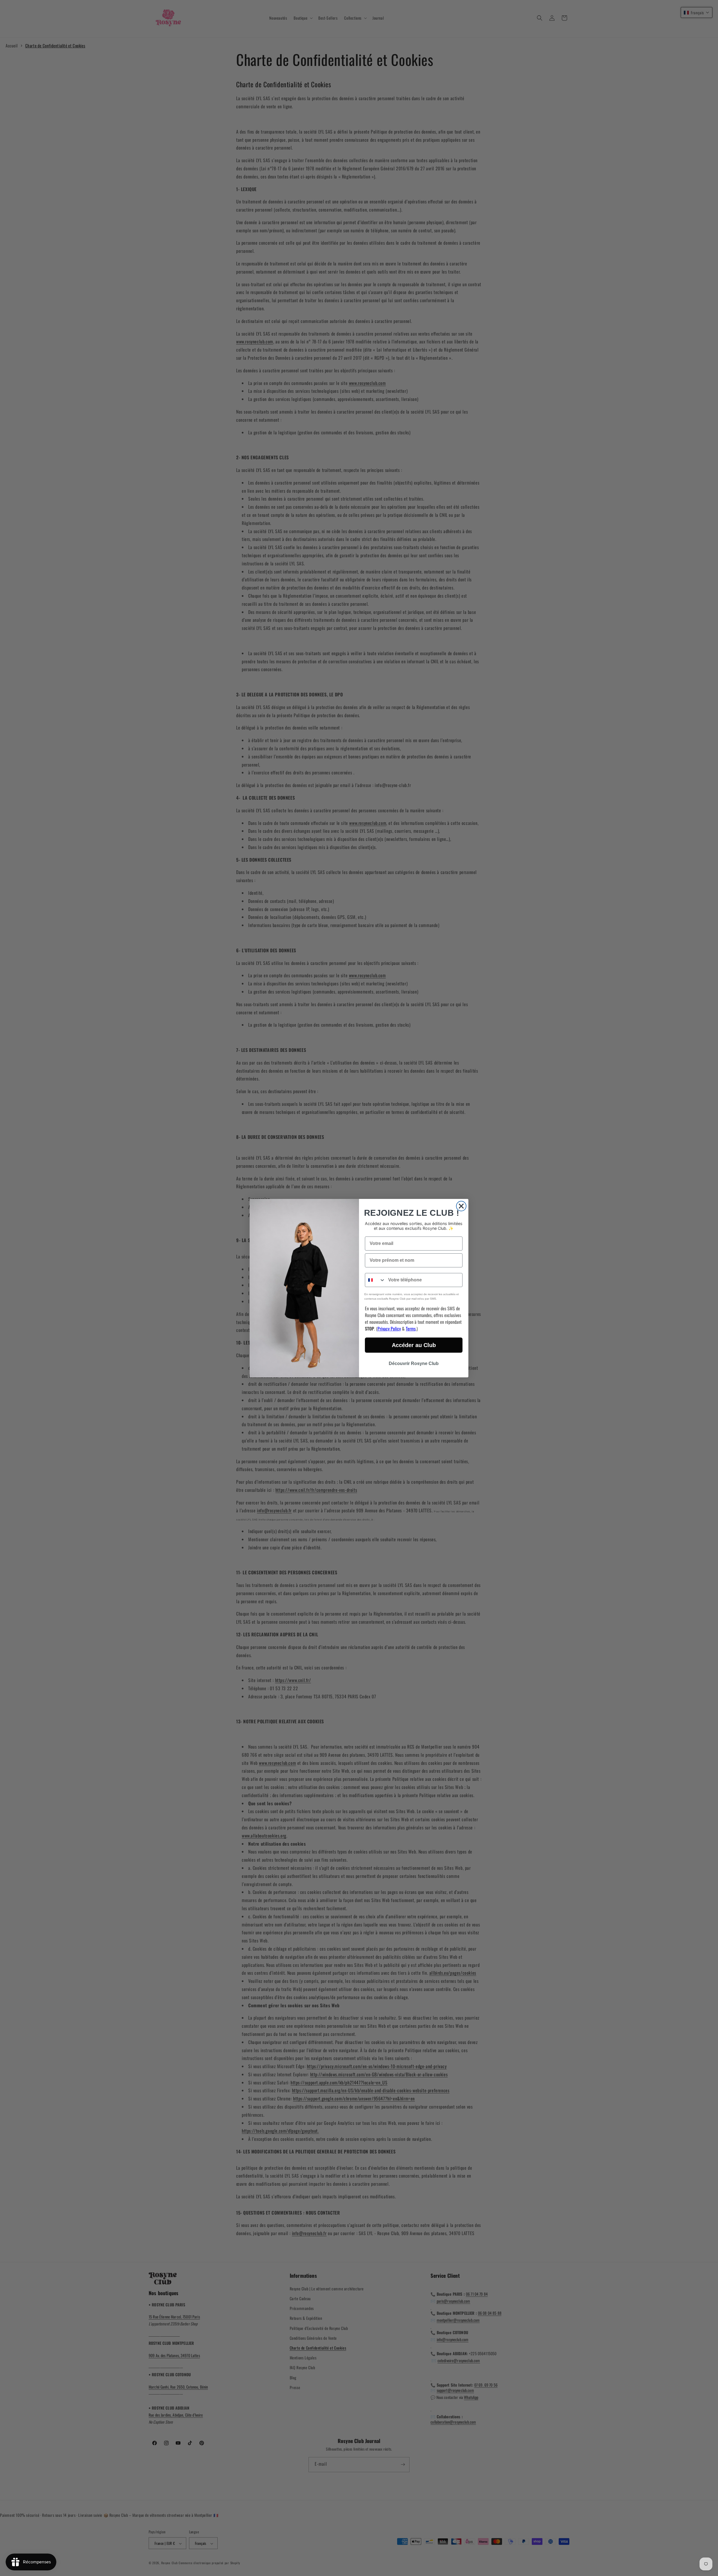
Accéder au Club (414, 1345)
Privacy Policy (389, 1329)
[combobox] (375, 1280)
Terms (411, 1329)
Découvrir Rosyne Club (414, 1363)
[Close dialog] (461, 1206)
